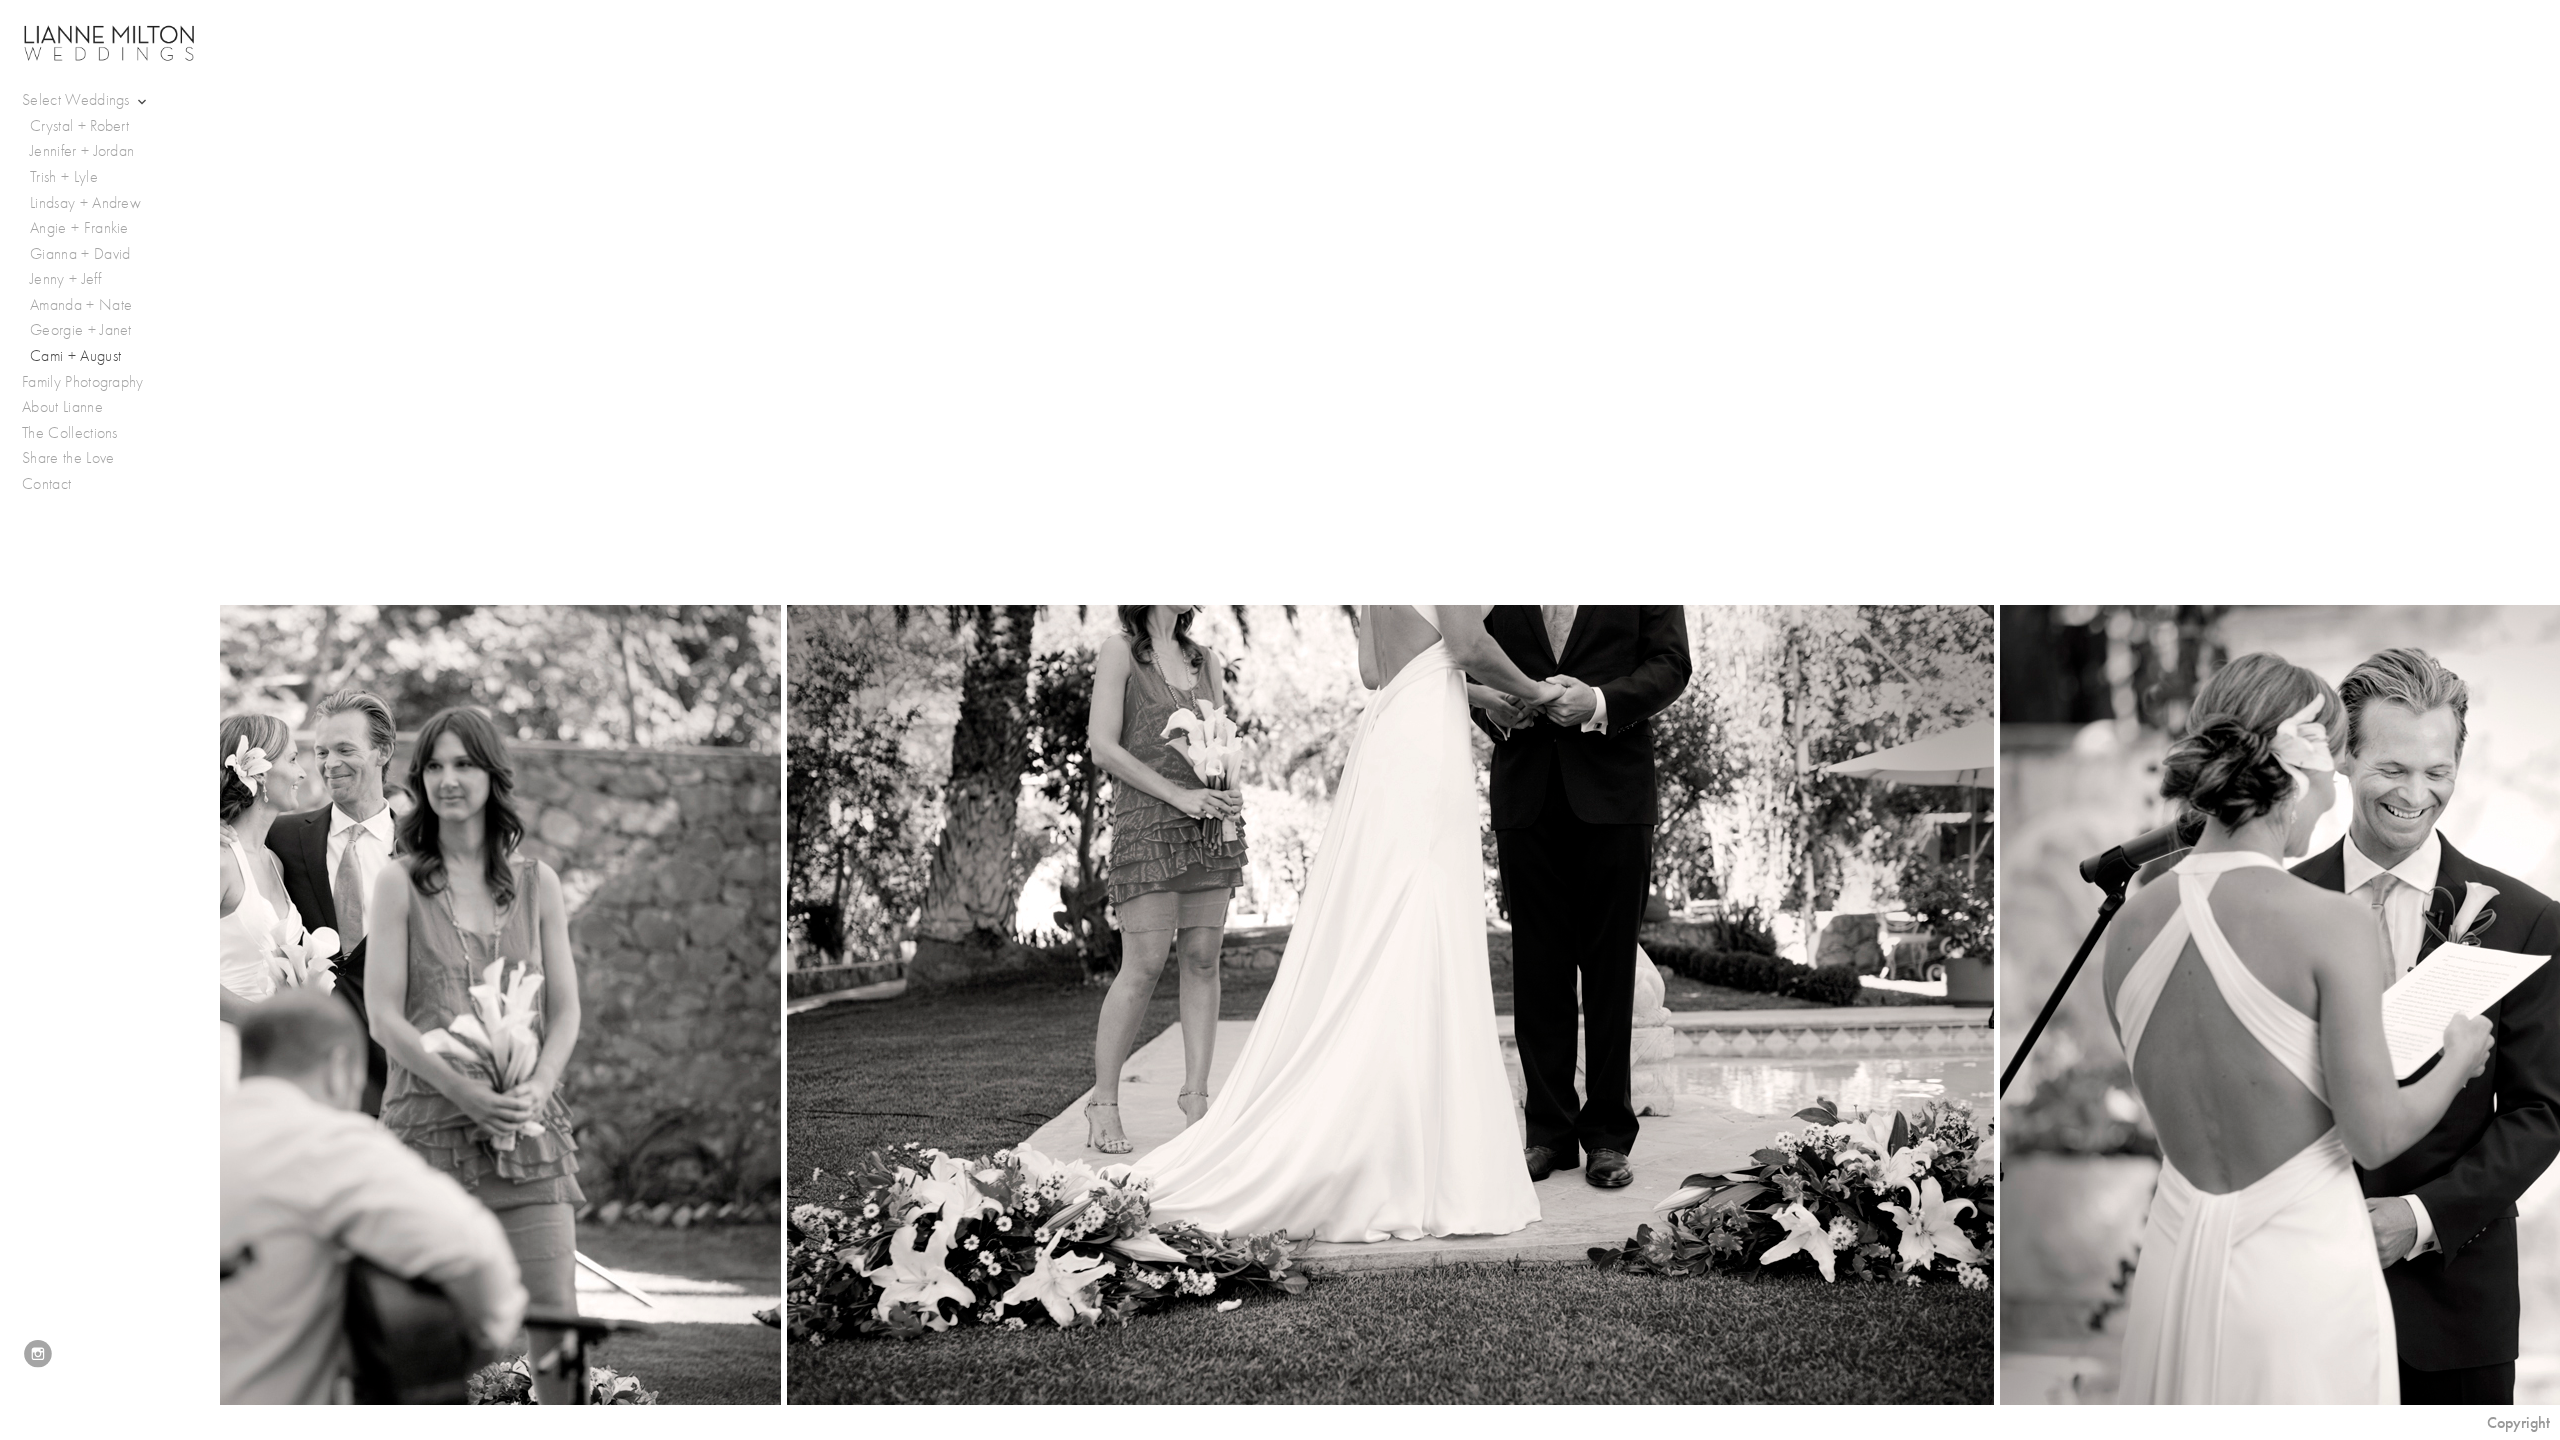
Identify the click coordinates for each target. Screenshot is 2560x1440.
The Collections (70, 433)
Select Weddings (78, 100)
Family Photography (83, 382)
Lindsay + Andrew (85, 203)
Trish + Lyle (64, 177)
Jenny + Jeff (65, 279)
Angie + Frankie (79, 228)
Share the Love (68, 458)
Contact (46, 484)
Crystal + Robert (79, 126)
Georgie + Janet (81, 330)
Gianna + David (80, 254)
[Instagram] (38, 1354)
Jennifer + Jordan (82, 151)
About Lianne (62, 407)
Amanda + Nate (81, 305)
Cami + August (75, 356)
